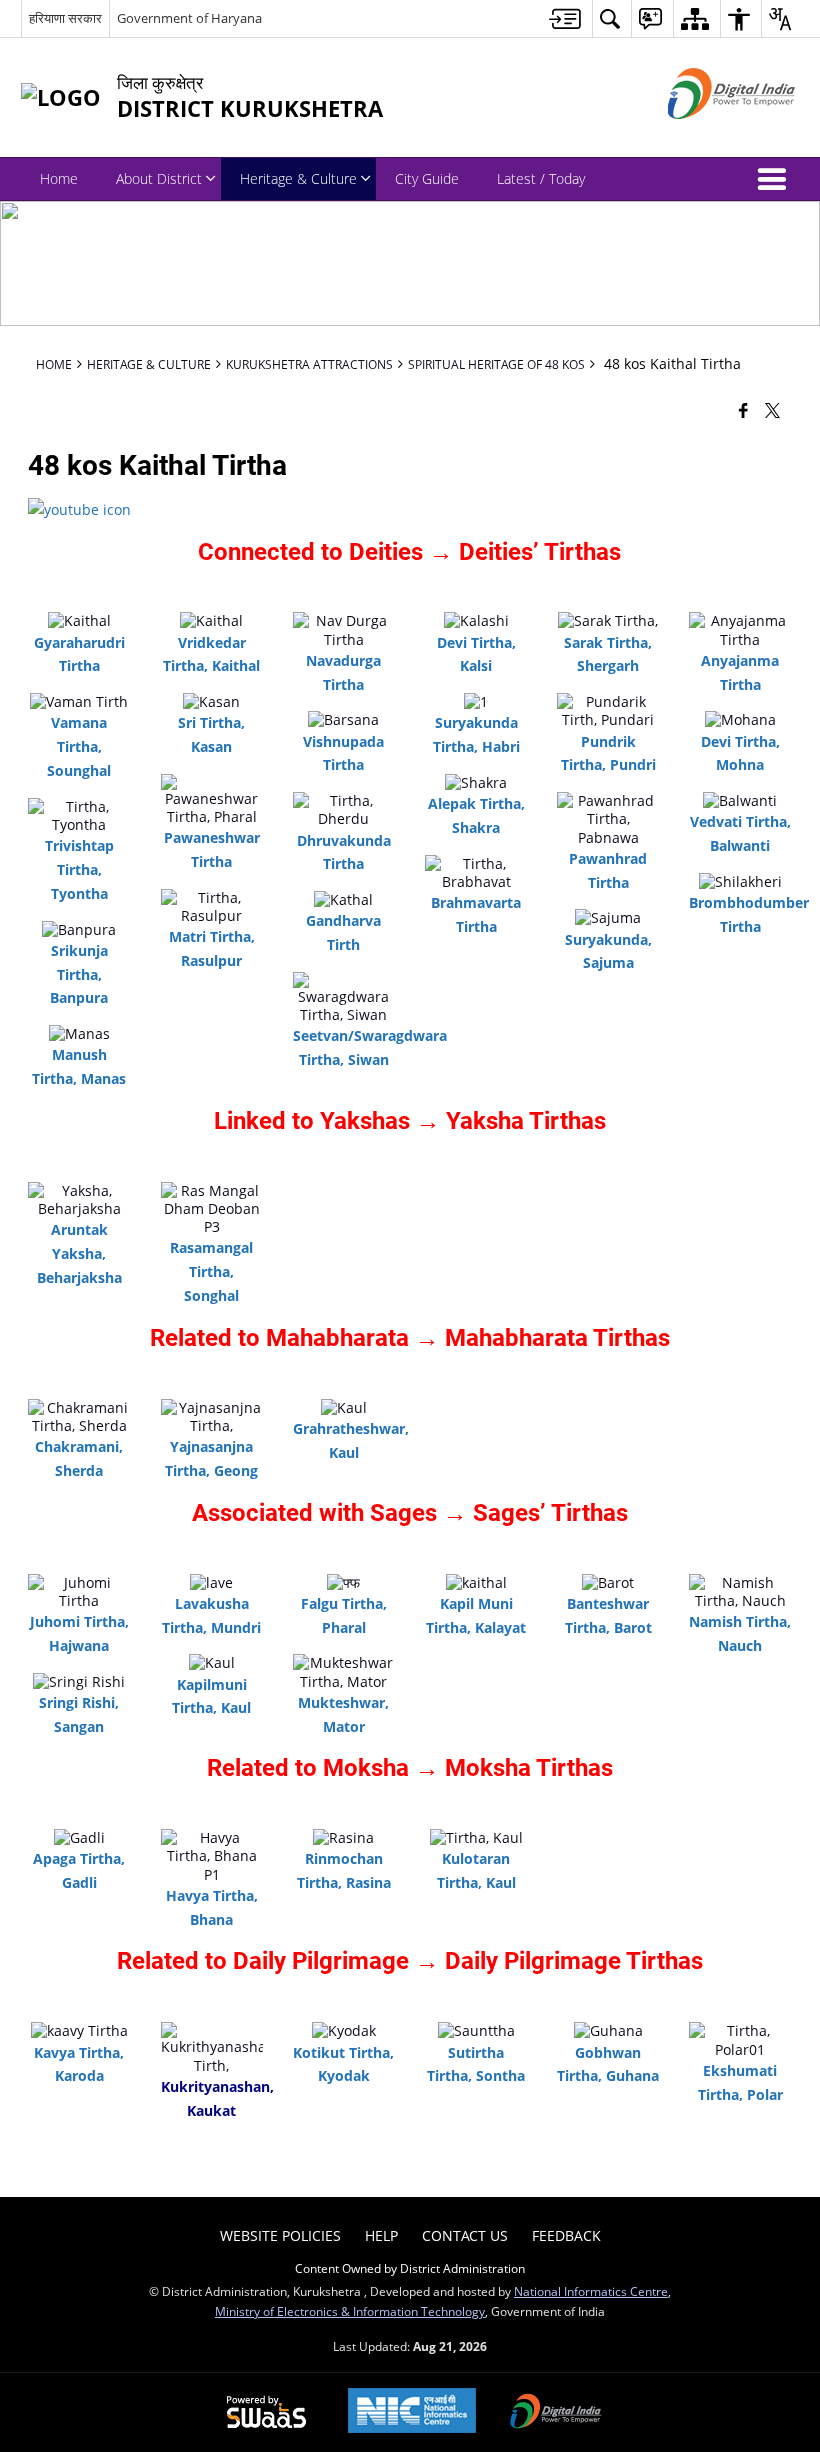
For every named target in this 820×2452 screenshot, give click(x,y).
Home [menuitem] (59, 178)
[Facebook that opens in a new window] (743, 409)
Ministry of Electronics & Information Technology (350, 2311)
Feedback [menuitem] (566, 2235)
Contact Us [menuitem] (465, 2235)
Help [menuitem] (381, 2235)
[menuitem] (565, 18)
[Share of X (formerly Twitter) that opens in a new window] (772, 409)
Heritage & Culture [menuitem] (298, 178)
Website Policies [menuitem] (280, 2235)
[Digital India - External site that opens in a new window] (706, 135)
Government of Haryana (189, 18)
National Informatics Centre (591, 2291)
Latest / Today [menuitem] (541, 178)
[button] (776, 179)
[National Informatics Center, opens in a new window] (412, 2412)
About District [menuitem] (159, 178)
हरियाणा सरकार (65, 18)
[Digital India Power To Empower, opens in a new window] (556, 2413)
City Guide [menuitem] (427, 178)
